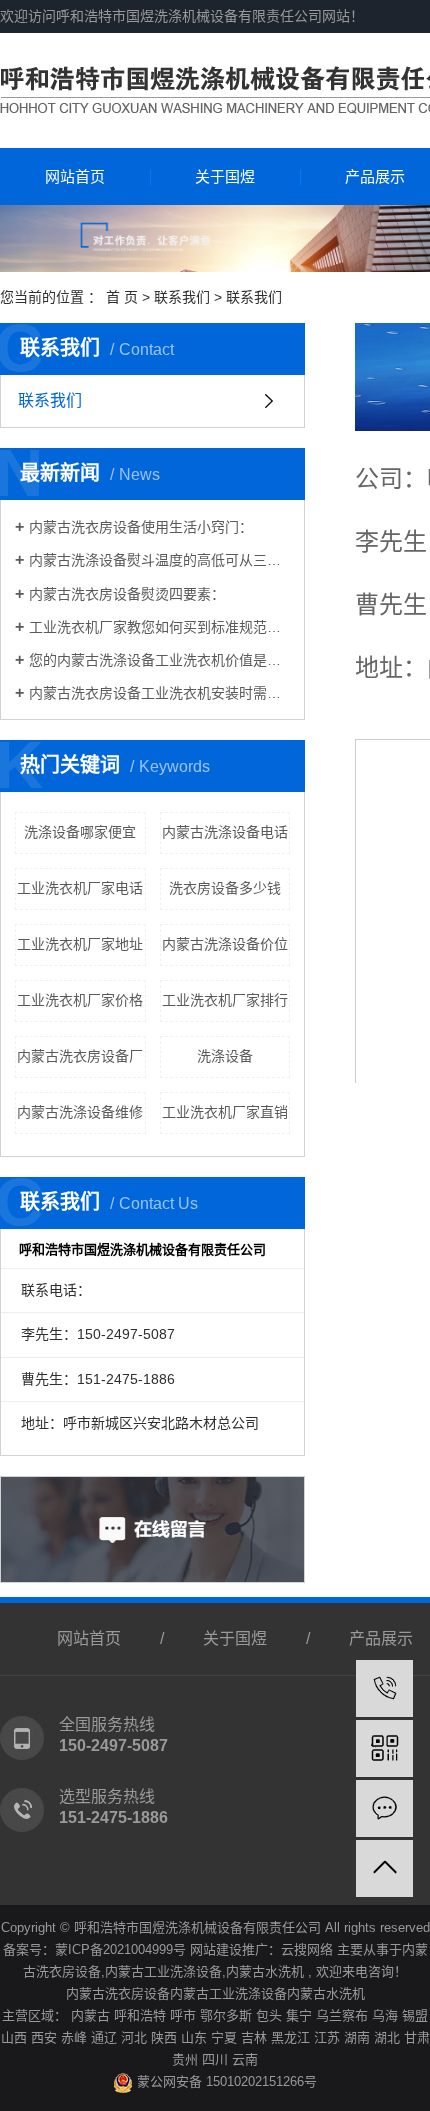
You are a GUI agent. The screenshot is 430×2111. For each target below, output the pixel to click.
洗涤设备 (225, 1056)
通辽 (104, 2037)
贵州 (185, 2059)
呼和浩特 (140, 2015)
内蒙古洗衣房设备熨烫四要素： (127, 594)
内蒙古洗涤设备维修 (80, 1112)
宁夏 (224, 2037)
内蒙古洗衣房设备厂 (80, 1056)
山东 (194, 2037)
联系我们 (182, 297)
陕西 (164, 2037)
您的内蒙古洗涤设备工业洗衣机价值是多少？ (159, 660)
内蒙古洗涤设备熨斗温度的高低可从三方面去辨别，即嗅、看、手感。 (159, 560)
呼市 (183, 2015)
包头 (269, 2015)
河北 (134, 2037)
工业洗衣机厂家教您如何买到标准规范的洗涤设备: (159, 627)
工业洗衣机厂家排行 (225, 1000)
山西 (14, 2037)
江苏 (327, 2037)
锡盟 (415, 2015)
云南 (245, 2059)
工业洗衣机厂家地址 (80, 944)
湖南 (357, 2037)
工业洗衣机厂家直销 (225, 1112)
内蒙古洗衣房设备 (118, 1993)
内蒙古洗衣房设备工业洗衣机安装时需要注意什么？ (159, 693)
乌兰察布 (342, 2015)
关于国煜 (225, 176)
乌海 (385, 2015)
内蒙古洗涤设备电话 (225, 832)
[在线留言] (384, 1808)
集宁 (299, 2015)
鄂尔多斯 (226, 2015)
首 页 (122, 297)
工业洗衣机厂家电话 (80, 888)
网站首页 (75, 176)
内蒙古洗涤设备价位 (225, 944)
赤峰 (74, 2037)
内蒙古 (90, 2015)
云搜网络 (307, 1949)
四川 (215, 2059)
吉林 (254, 2037)
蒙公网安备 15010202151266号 (225, 2081)
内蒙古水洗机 (265, 1971)
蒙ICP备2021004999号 (120, 1949)
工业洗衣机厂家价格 (80, 1000)
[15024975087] (384, 1688)
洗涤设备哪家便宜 (80, 832)
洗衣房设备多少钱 (225, 888)
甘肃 (417, 2037)
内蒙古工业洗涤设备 (163, 1971)
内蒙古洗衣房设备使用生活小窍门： (141, 527)
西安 (44, 2037)
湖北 (387, 2037)
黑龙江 (290, 2037)
